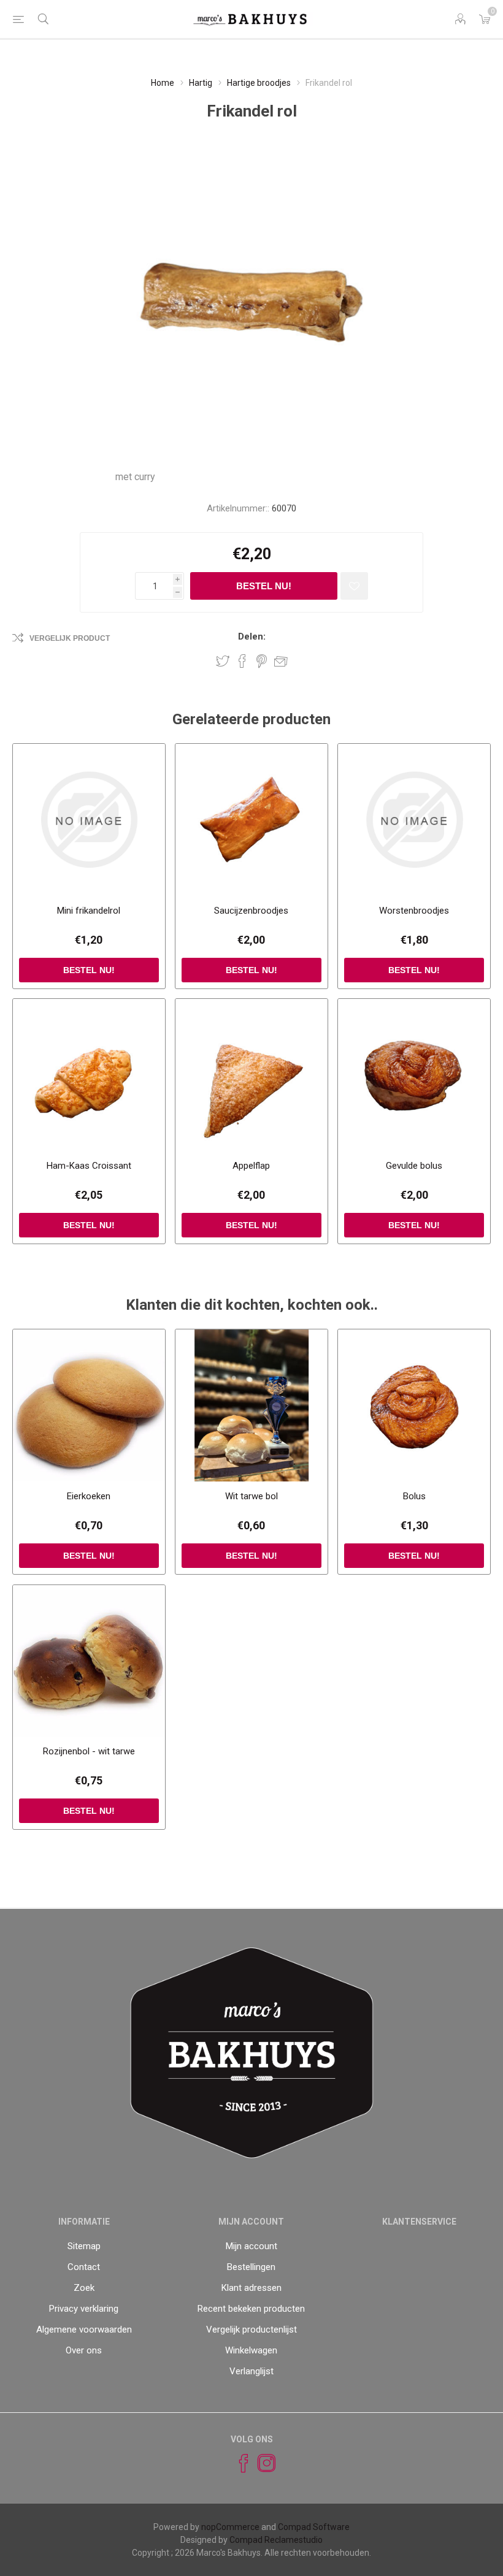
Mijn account (251, 2246)
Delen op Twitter (223, 661)
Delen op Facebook (242, 661)
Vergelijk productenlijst (251, 2329)
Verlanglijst (251, 2371)
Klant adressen (251, 2288)
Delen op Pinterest (262, 661)
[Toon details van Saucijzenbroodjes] (251, 820)
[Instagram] (261, 2463)
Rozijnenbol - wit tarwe (89, 1751)
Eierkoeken (89, 1496)
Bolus (414, 1496)
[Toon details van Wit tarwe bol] (251, 1405)
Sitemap (84, 2246)
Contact (84, 2267)
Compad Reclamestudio (276, 2540)
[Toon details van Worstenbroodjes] (414, 820)
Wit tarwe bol (251, 1496)
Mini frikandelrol (89, 911)
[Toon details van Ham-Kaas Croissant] (89, 1075)
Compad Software (314, 2527)
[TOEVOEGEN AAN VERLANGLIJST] (354, 586)
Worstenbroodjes (414, 911)
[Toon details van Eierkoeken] (89, 1405)
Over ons (84, 2350)
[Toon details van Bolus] (414, 1405)
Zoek (84, 2288)
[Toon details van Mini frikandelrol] (89, 820)
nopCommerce (230, 2527)
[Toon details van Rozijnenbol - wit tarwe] (89, 1661)
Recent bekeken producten (251, 2309)
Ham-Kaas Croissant (89, 1166)
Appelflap (251, 1166)
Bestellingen (251, 2267)
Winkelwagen (251, 2350)
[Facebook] (238, 2463)
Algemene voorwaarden (84, 2329)
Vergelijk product (70, 638)
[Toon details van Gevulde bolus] (414, 1075)
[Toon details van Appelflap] (251, 1075)
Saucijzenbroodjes (251, 911)
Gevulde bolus (414, 1166)
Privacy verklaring (84, 2309)
